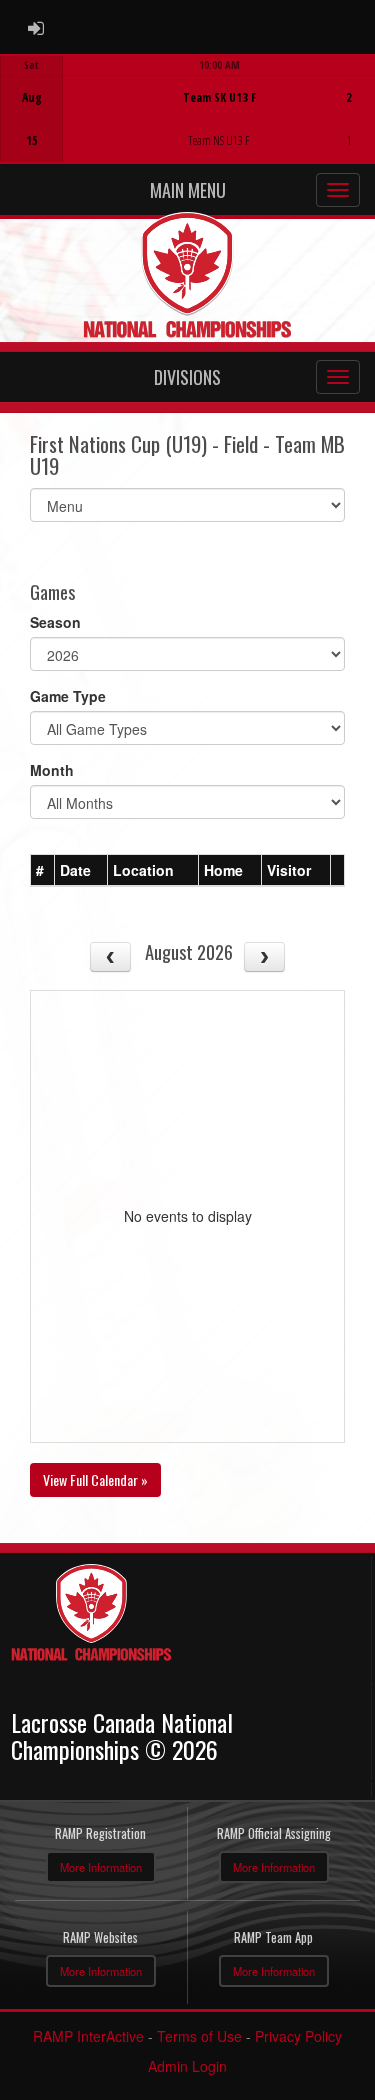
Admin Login (187, 2066)
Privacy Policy (298, 2036)
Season (55, 622)
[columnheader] (43, 871)
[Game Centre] (188, 124)
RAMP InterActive (88, 2036)
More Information (101, 1867)
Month (52, 770)
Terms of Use (199, 2036)
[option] (187, 109)
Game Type (68, 696)
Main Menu (188, 190)
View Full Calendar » (95, 1479)
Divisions (187, 377)
